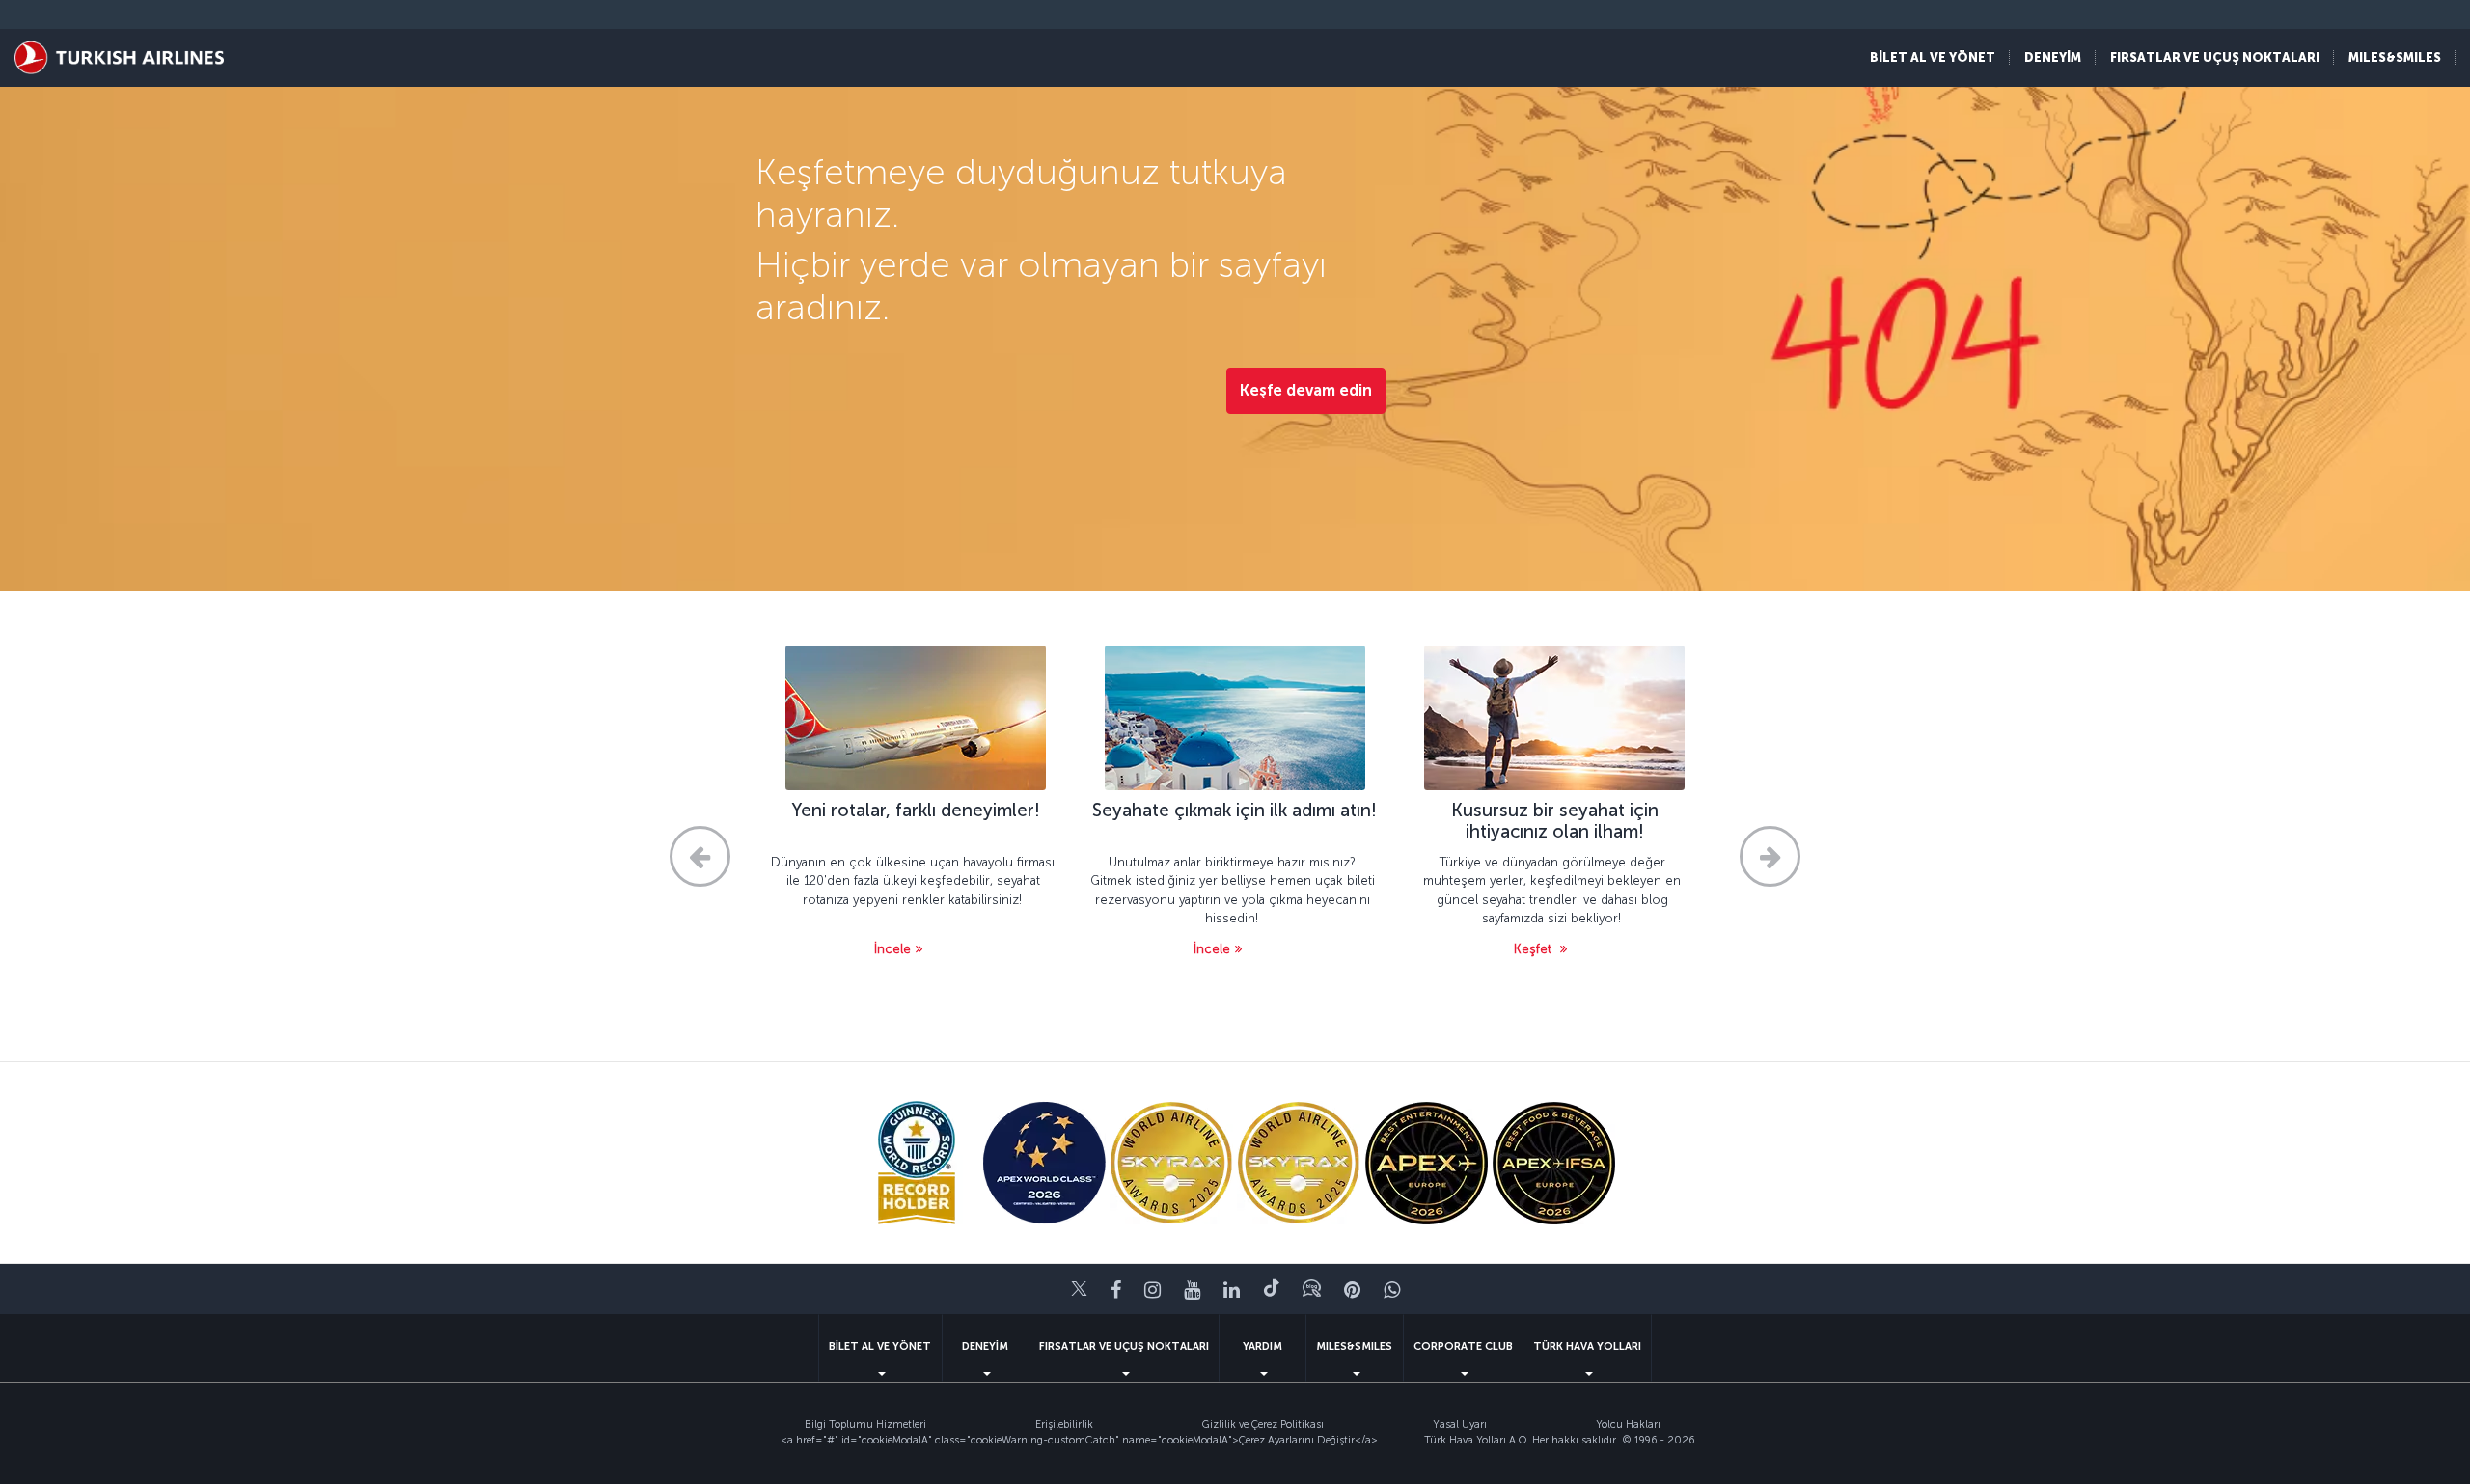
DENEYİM (985, 1347)
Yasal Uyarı (1460, 1425)
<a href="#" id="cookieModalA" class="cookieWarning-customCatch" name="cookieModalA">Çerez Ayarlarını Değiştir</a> (1079, 1440)
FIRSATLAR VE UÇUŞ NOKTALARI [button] (2215, 57)
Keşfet (1535, 949)
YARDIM (1262, 1347)
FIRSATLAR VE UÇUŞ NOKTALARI (1124, 1347)
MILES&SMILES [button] (2395, 57)
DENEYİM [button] (2053, 57)
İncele (892, 949)
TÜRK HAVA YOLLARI (1587, 1347)
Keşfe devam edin (1306, 390)
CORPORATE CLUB (1463, 1347)
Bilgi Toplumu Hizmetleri (865, 1425)
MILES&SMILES (1354, 1347)
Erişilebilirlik (1064, 1425)
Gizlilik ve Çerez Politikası (1263, 1425)
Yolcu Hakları (1628, 1425)
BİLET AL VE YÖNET (880, 1347)
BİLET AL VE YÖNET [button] (1933, 57)
